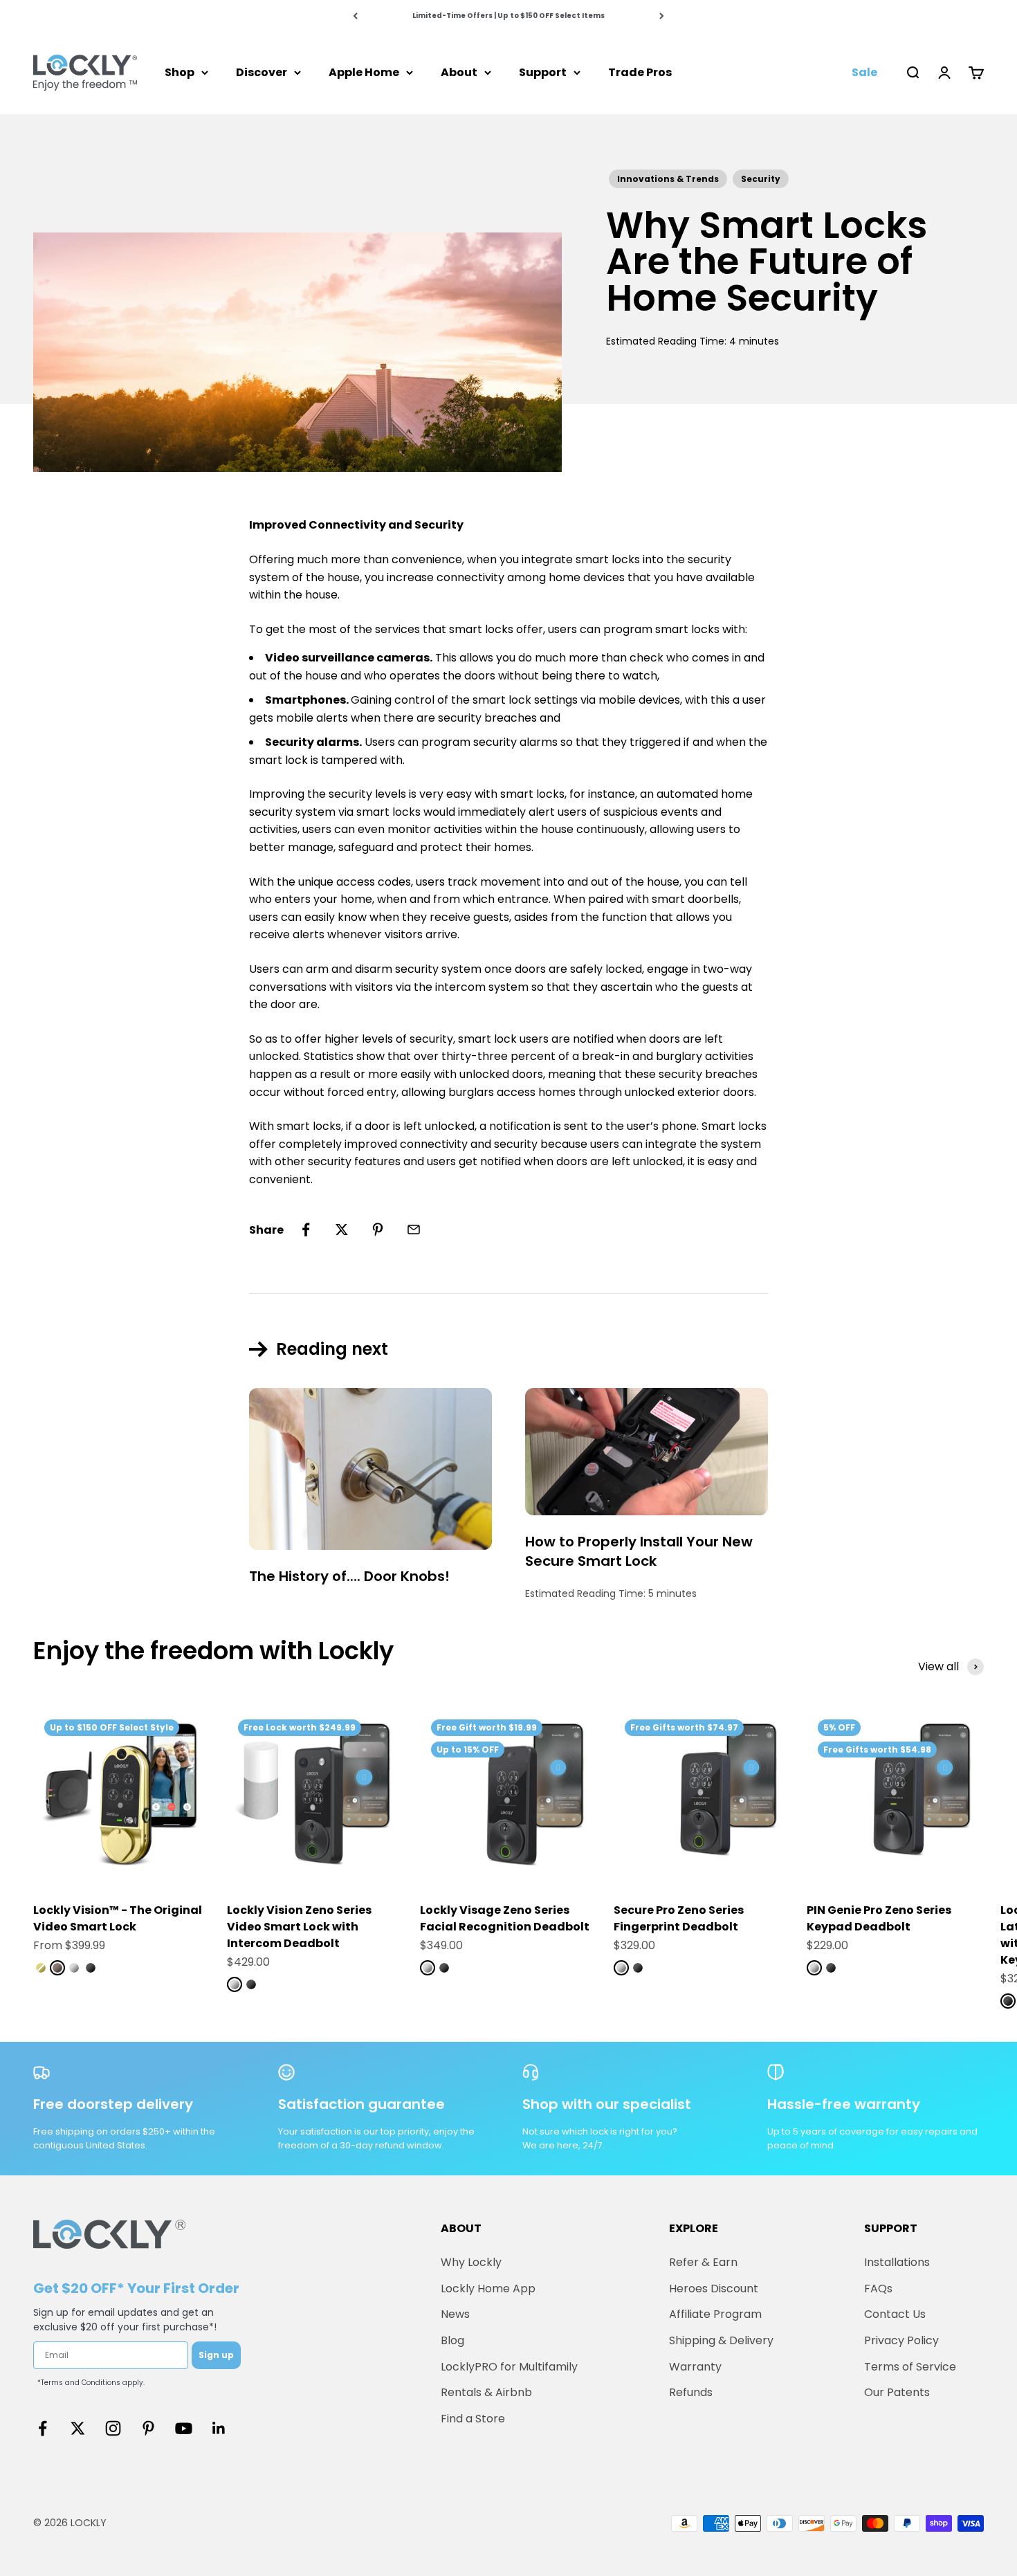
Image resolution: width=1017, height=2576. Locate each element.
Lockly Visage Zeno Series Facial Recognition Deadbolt (505, 1918)
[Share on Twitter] (342, 1230)
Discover (262, 72)
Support (543, 72)
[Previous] (355, 16)
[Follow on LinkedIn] (219, 2428)
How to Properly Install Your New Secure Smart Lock (639, 1551)
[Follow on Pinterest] (148, 2428)
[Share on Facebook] (306, 1230)
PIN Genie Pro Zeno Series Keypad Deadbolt (879, 1918)
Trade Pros (640, 72)
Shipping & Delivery (721, 2340)
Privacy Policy (901, 2340)
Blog (452, 2340)
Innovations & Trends (668, 179)
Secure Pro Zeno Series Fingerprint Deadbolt (679, 1918)
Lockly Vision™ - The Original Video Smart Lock (118, 1918)
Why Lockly (471, 2262)
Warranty (695, 2367)
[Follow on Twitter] (78, 2428)
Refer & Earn (703, 2262)
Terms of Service (910, 2367)
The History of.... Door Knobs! (349, 1576)
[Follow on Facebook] (43, 2428)
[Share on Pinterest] (378, 1230)
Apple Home (364, 72)
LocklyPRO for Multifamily (509, 2367)
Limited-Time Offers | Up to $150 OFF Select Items (508, 16)
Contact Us (895, 2314)
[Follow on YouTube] (184, 2428)
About (459, 72)
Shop (180, 72)
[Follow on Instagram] (113, 2428)
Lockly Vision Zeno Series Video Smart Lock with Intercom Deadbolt (299, 1927)
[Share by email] (414, 1230)
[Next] (662, 16)
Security (761, 179)
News (455, 2314)
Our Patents (897, 2392)
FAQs (878, 2289)
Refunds (691, 2392)
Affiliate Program (715, 2314)
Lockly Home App (488, 2289)
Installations (897, 2262)
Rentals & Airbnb (486, 2392)
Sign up (216, 2355)
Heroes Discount (714, 2289)
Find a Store (473, 2419)
